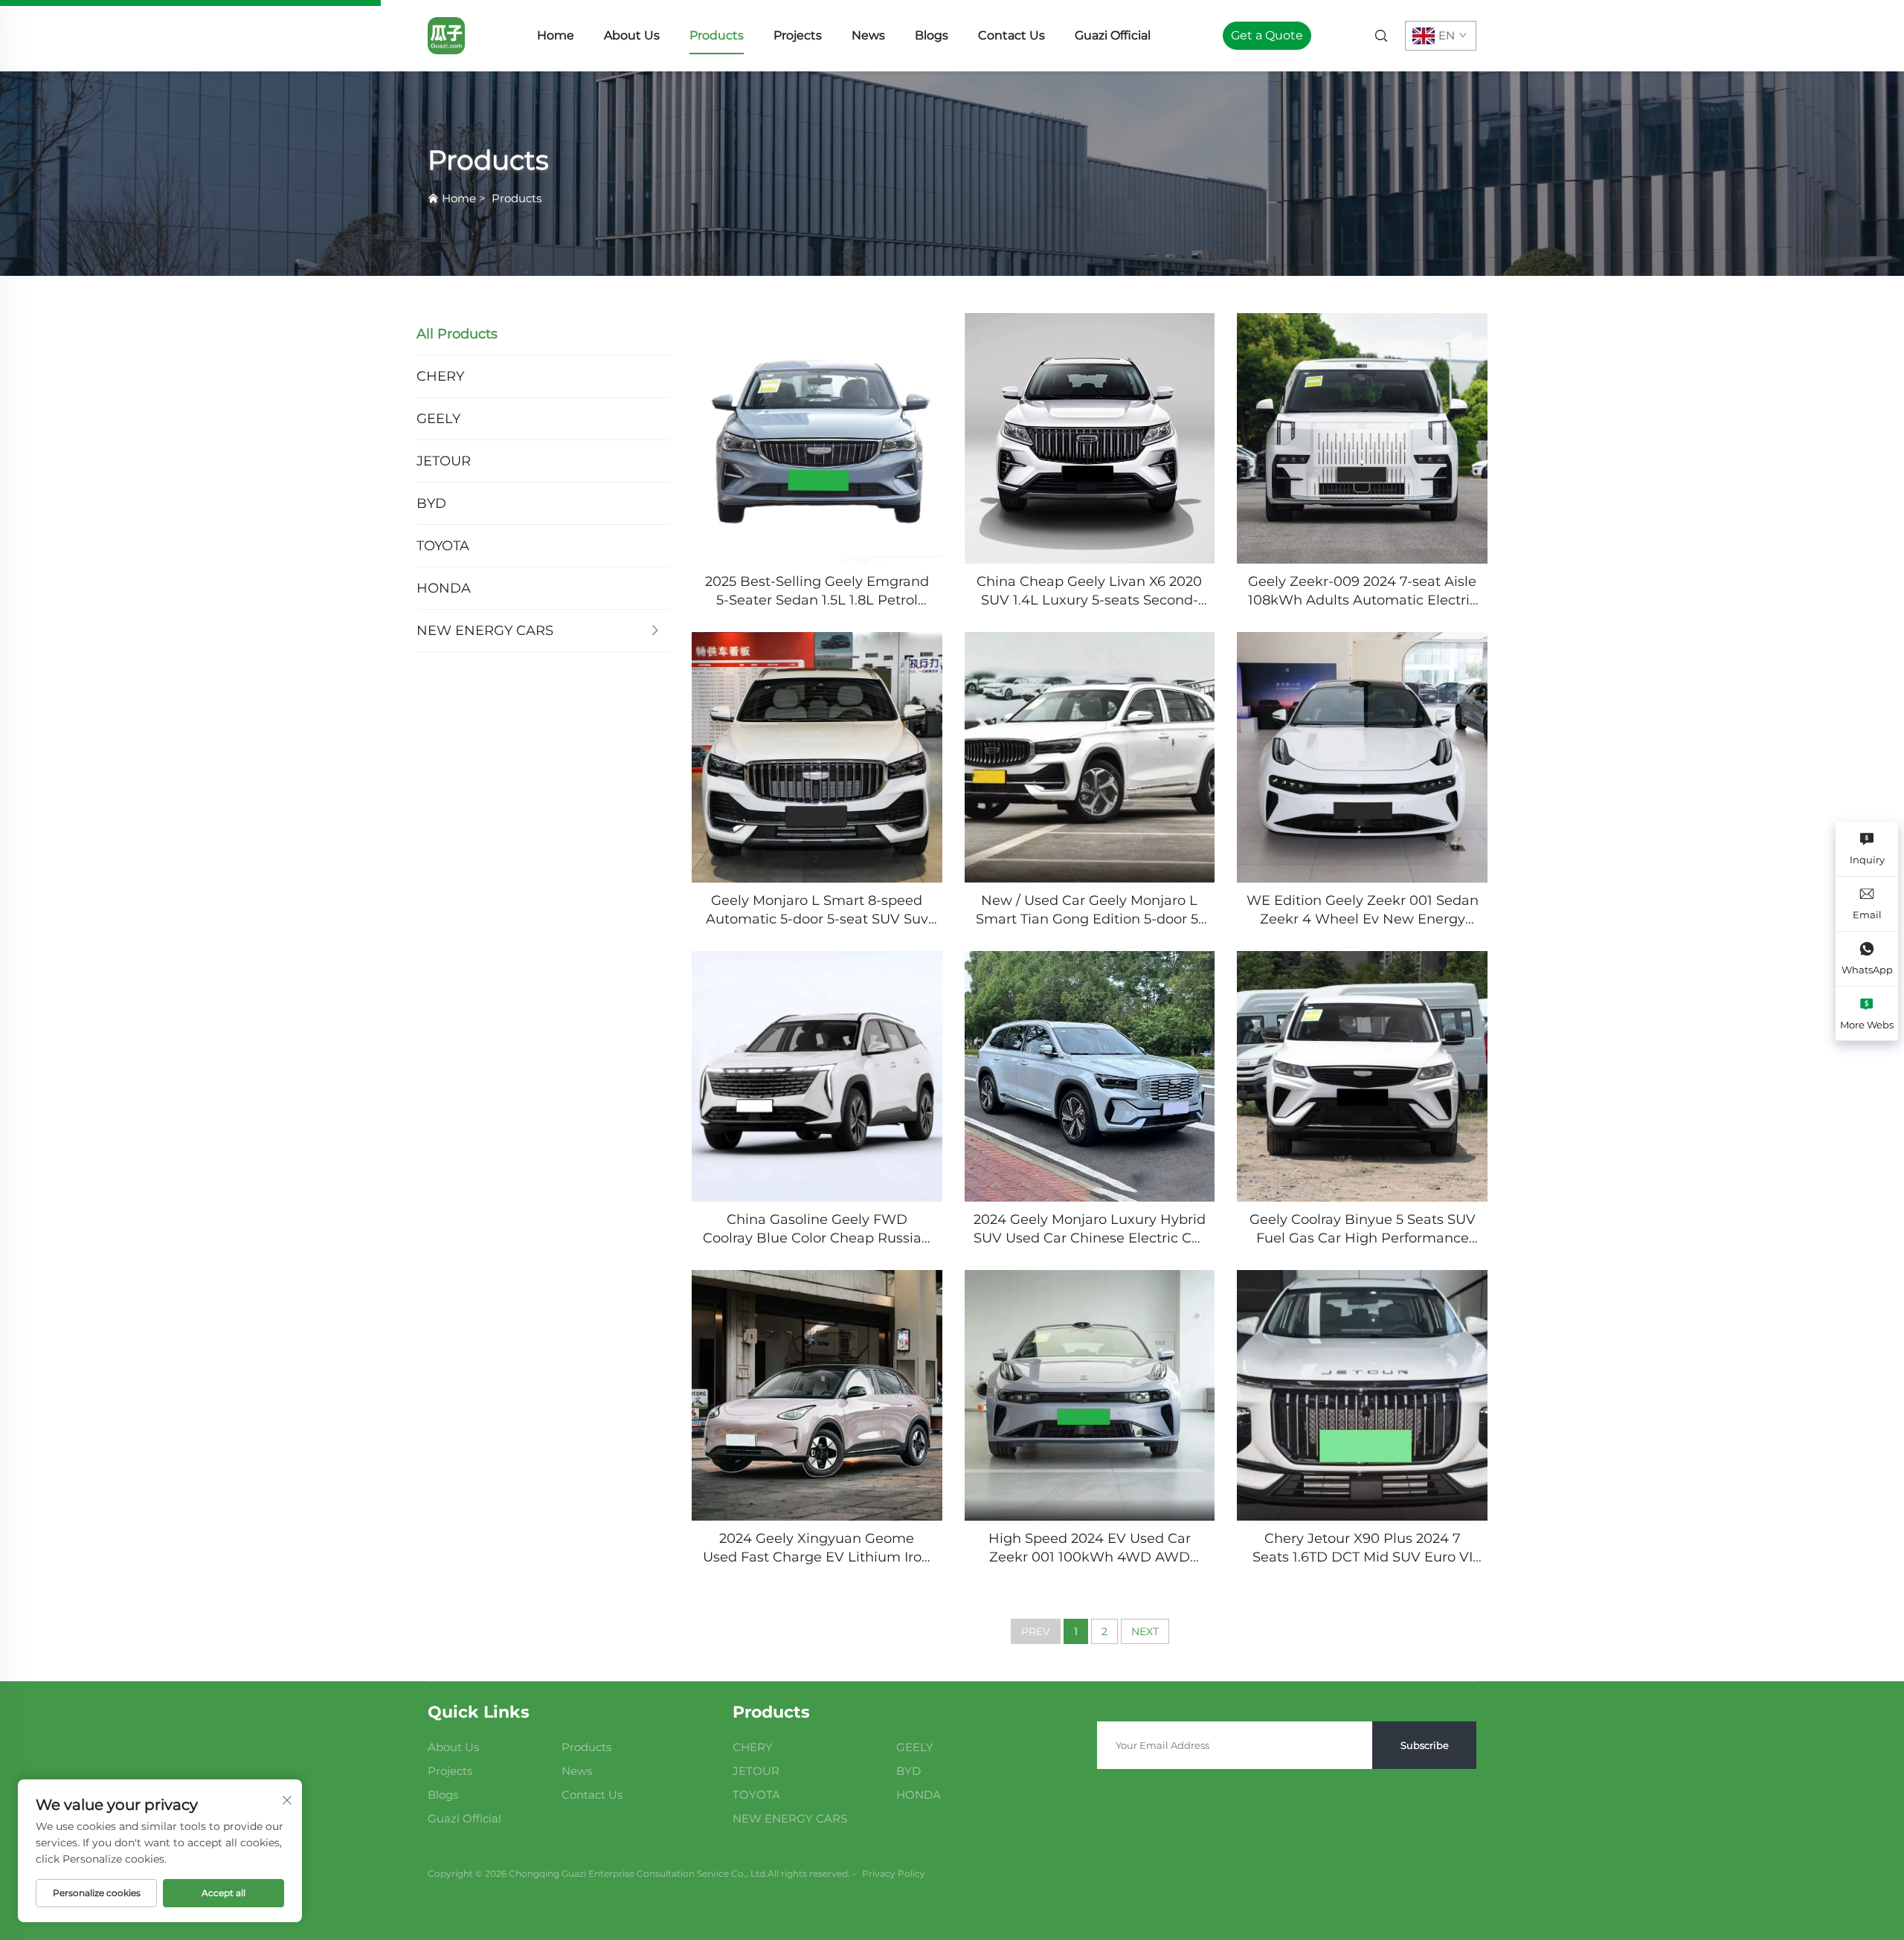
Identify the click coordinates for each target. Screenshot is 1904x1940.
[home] (446, 35)
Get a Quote (1267, 35)
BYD (431, 503)
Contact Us (1011, 35)
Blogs (932, 35)
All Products (457, 334)
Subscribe (1425, 1745)
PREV (1036, 1631)
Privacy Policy (894, 1873)
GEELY (438, 419)
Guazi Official (1113, 35)
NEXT (1145, 1631)
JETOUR (444, 461)
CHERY (440, 376)
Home (556, 35)
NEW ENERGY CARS (485, 631)
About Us (632, 35)
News (868, 35)
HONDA (444, 588)
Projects (798, 35)
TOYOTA (443, 546)
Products (717, 35)
